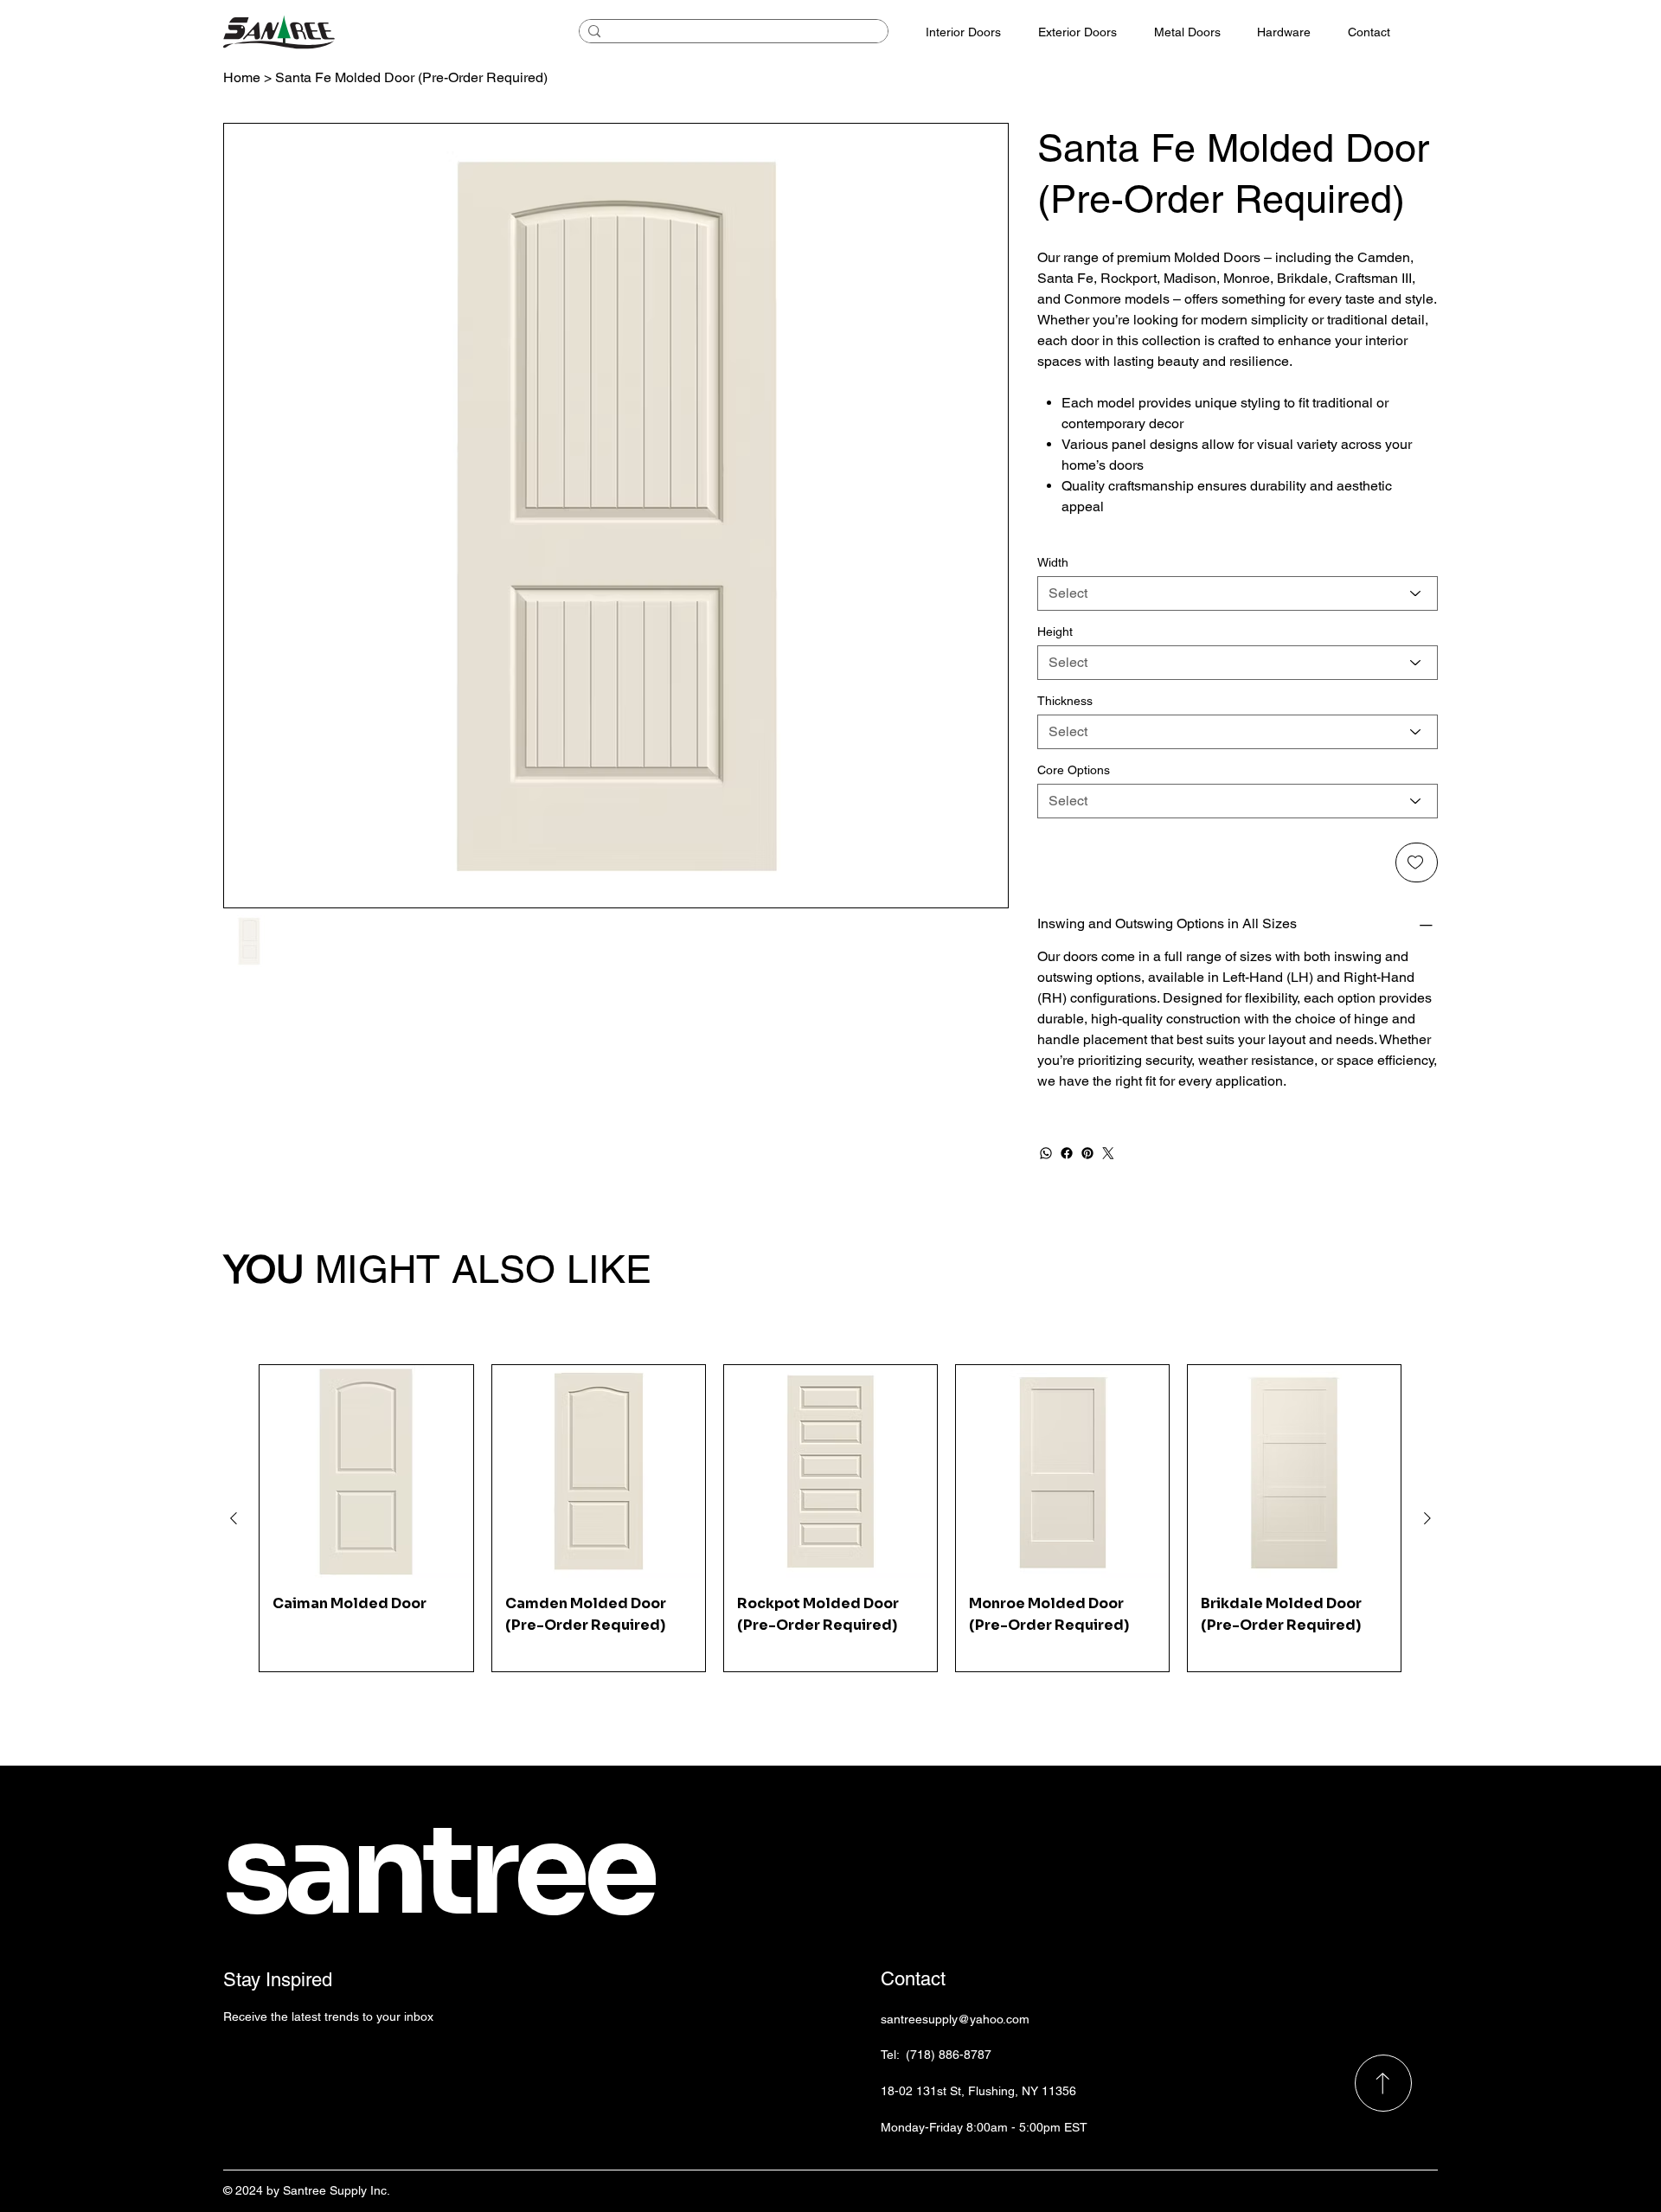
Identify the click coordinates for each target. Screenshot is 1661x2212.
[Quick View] (366, 1471)
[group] (830, 1518)
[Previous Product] (234, 1518)
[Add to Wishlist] (1417, 862)
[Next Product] (1427, 1518)
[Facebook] (1067, 1153)
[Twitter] (1108, 1153)
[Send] (1383, 2083)
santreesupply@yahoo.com (955, 2019)
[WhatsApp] (1046, 1153)
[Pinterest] (1087, 1153)
